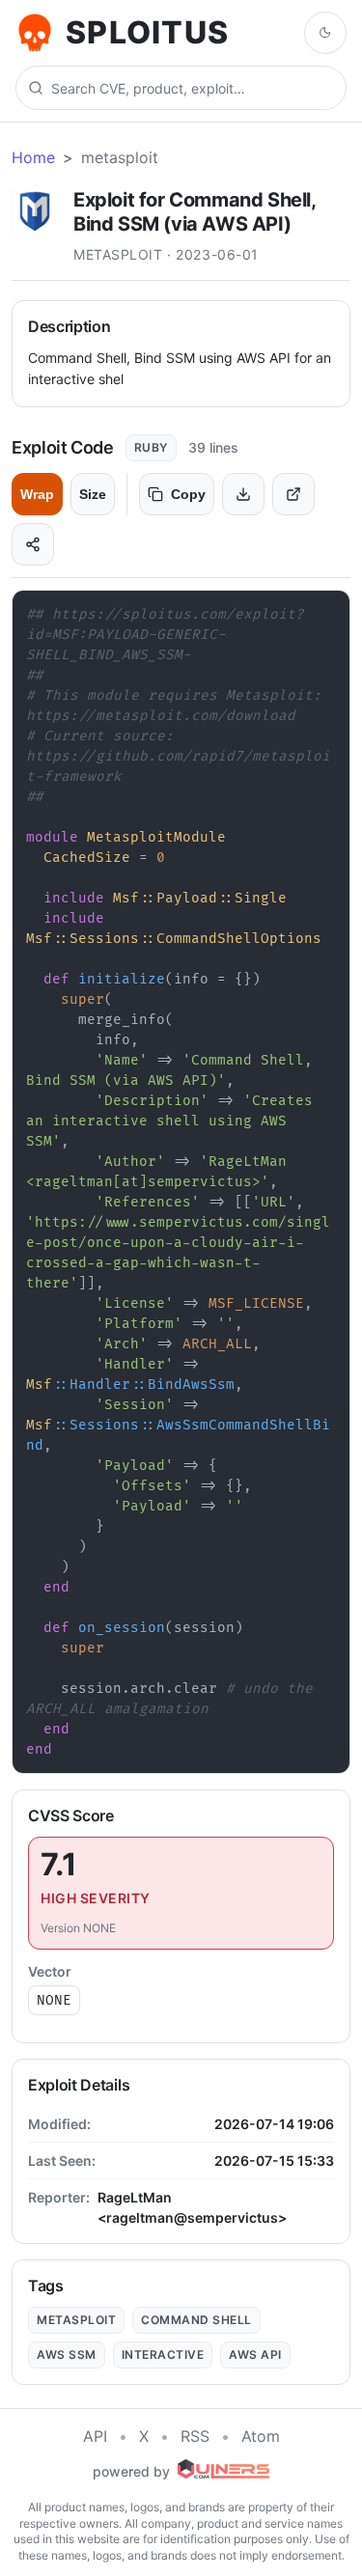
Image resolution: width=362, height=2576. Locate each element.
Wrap (37, 494)
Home (33, 157)
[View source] (293, 494)
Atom (261, 2436)
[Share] (33, 544)
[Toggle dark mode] (325, 33)
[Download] (243, 494)
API (95, 2436)
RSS (195, 2436)
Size (93, 494)
